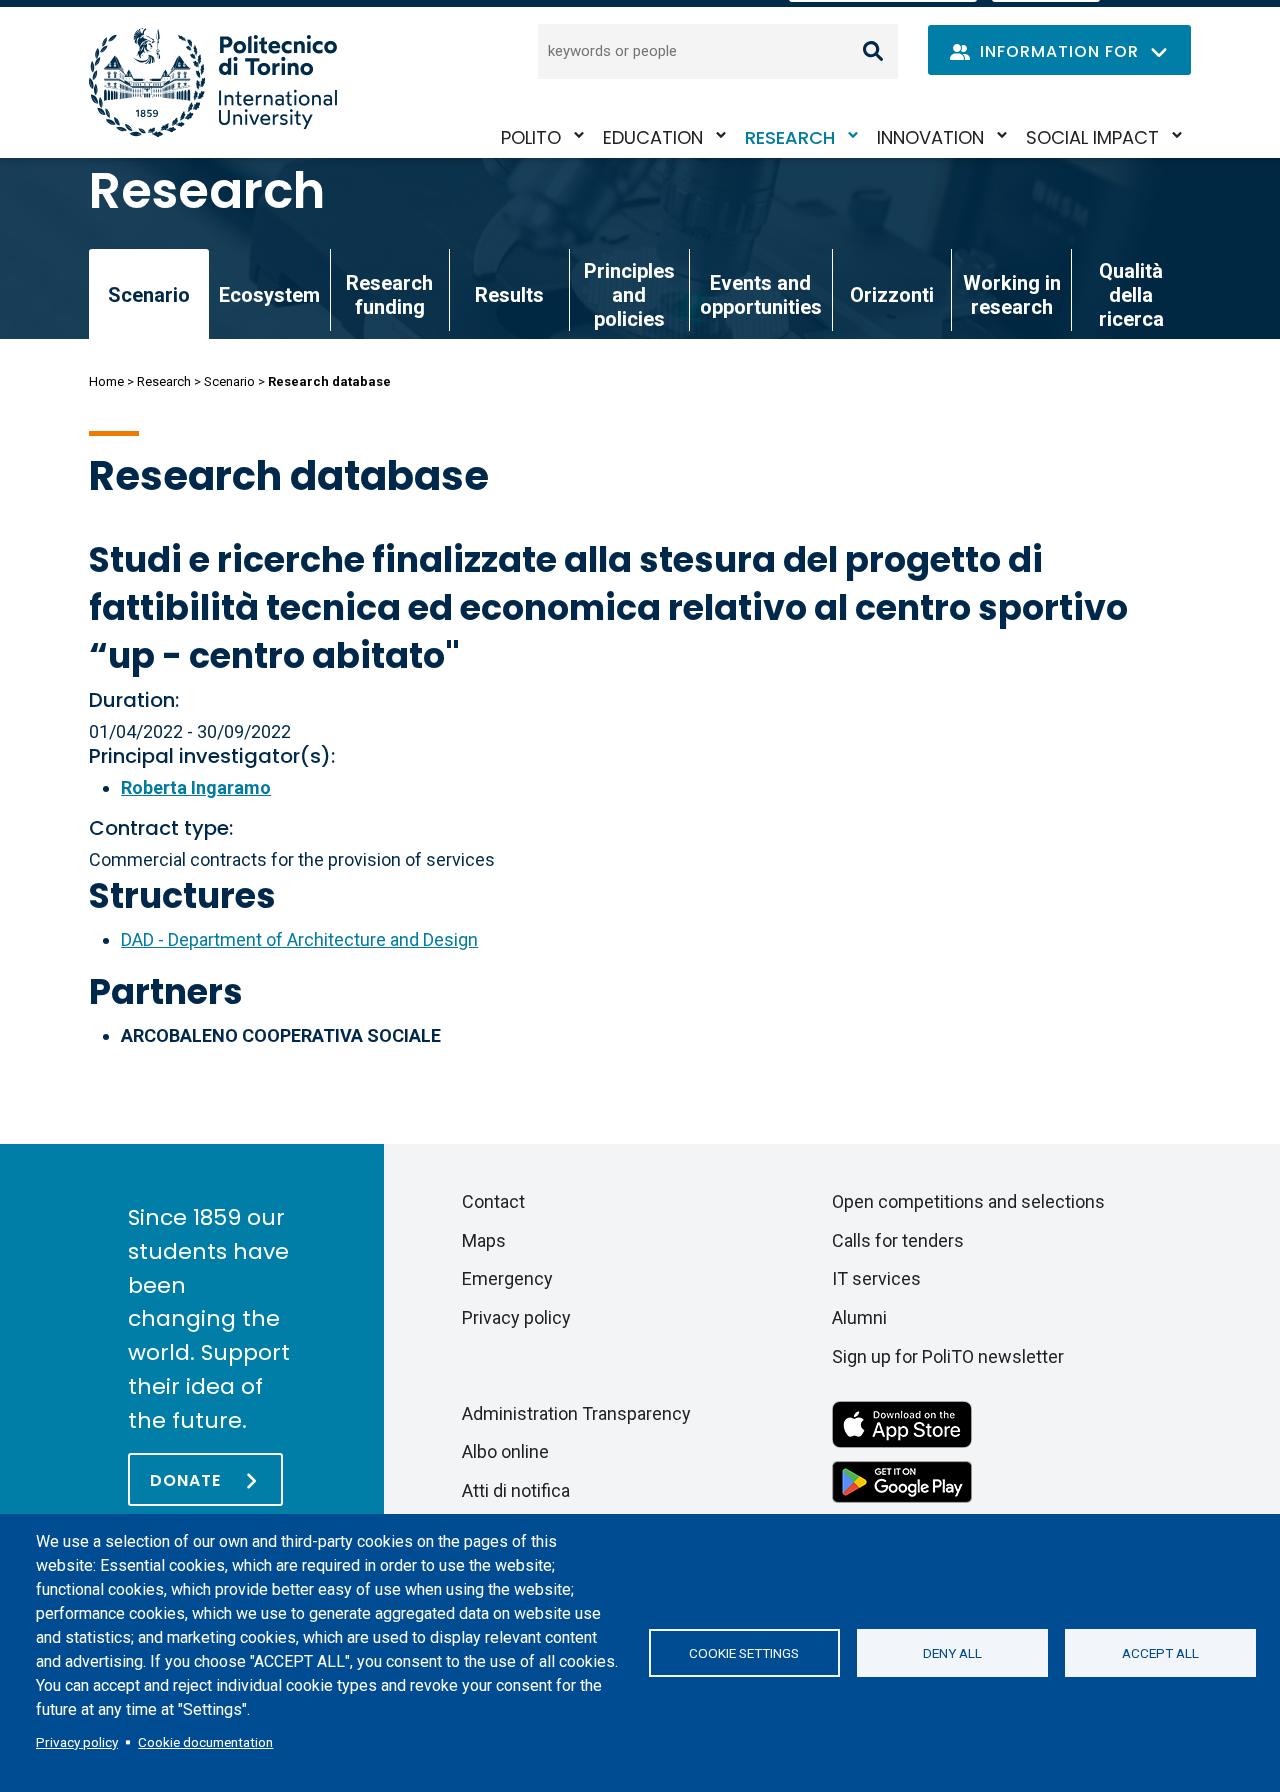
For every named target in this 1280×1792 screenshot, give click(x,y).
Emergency (507, 1278)
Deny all (952, 1653)
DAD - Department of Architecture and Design (299, 939)
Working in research (1012, 295)
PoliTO (531, 137)
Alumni (859, 1317)
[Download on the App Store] (902, 1422)
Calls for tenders (898, 1240)
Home (106, 381)
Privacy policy (77, 1742)
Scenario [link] (149, 295)
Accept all (1160, 1653)
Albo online (505, 1451)
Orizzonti (892, 295)
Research (790, 137)
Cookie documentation (205, 1742)
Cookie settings (744, 1653)
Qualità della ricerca (1131, 295)
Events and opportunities (761, 295)
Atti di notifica (516, 1490)
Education (653, 137)
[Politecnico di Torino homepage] (213, 82)
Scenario (229, 381)
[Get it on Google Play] (902, 1480)
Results (509, 295)
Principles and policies (629, 295)
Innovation (930, 137)
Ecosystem (269, 295)
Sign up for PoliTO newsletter (948, 1356)
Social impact (1092, 137)
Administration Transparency (576, 1413)
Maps (484, 1240)
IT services (876, 1278)
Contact (493, 1201)
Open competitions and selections (968, 1201)
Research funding (389, 295)
